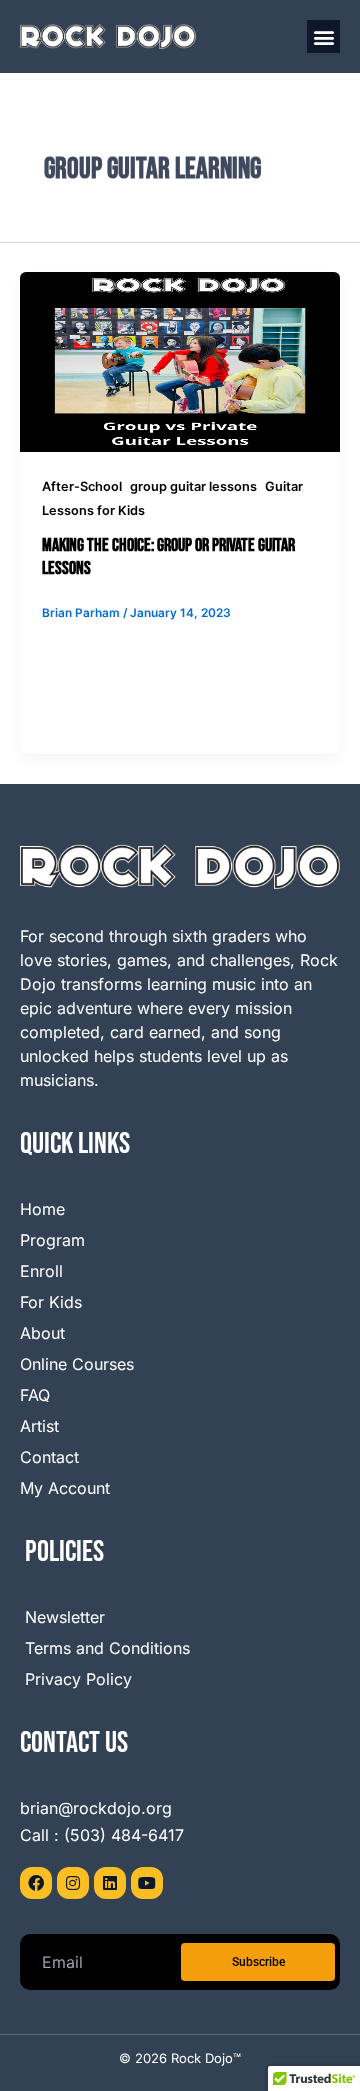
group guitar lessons (193, 486)
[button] (323, 36)
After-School (82, 486)
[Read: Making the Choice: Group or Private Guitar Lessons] (180, 361)
